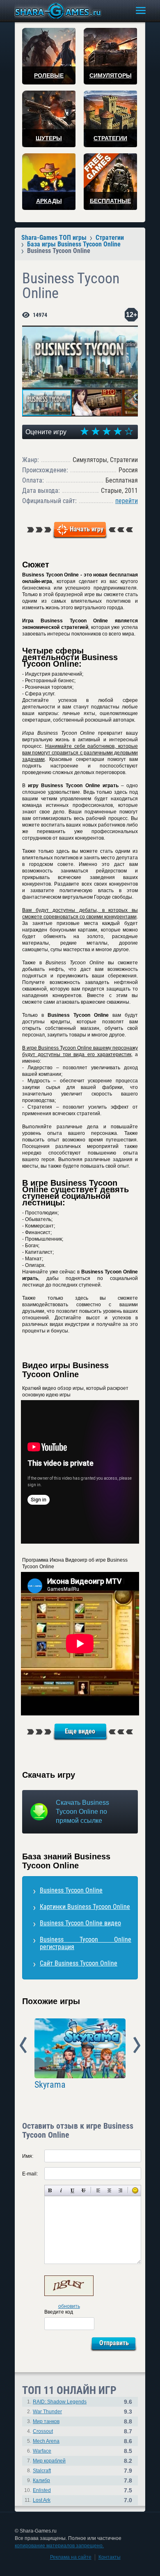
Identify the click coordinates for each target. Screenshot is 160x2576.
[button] (130, 333)
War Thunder (47, 2412)
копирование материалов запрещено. (59, 2546)
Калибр (41, 2480)
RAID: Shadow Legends (60, 2402)
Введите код (59, 2312)
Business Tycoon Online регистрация (86, 1943)
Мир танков (46, 2421)
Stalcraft (42, 2471)
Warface (42, 2451)
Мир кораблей (49, 2461)
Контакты (110, 2557)
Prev (23, 2045)
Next (137, 2045)
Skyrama (50, 2085)
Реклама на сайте (71, 2557)
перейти (127, 501)
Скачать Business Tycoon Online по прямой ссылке (82, 1812)
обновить (69, 2306)
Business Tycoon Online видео (80, 1923)
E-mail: (30, 2174)
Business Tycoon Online (71, 1890)
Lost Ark (42, 2500)
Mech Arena (46, 2441)
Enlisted (42, 2490)
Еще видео (80, 1731)
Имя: (28, 2156)
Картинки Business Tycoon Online (85, 1907)
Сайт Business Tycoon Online (79, 1963)
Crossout (43, 2431)
